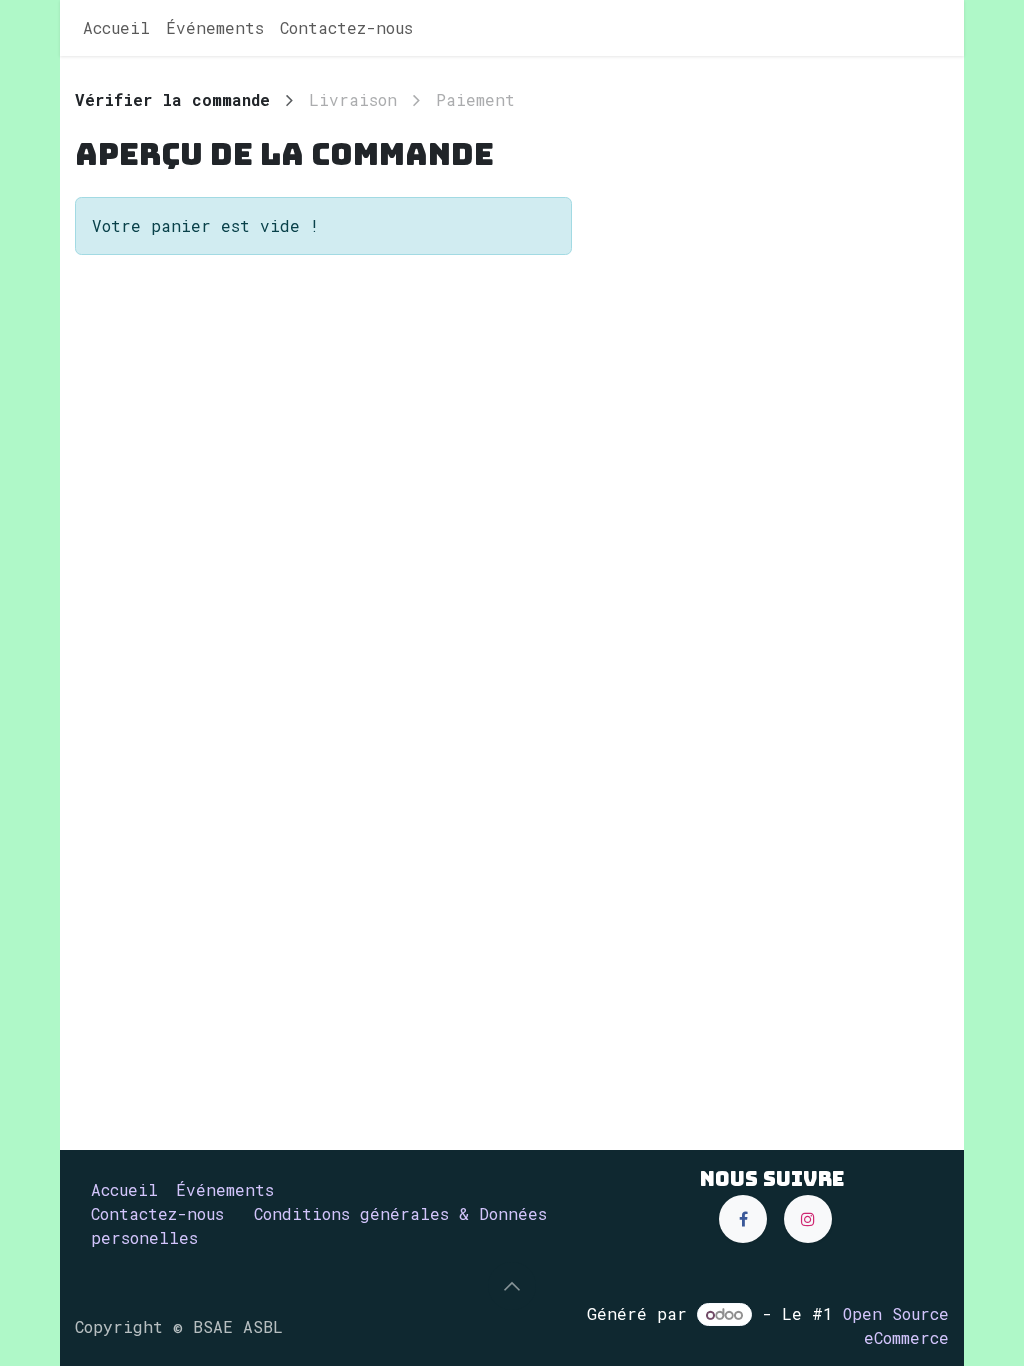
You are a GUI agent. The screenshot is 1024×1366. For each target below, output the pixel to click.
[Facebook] (743, 1219)
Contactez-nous (157, 1213)
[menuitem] (116, 28)
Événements (225, 1189)
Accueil (124, 1189)
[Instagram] (808, 1219)
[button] (512, 1286)
